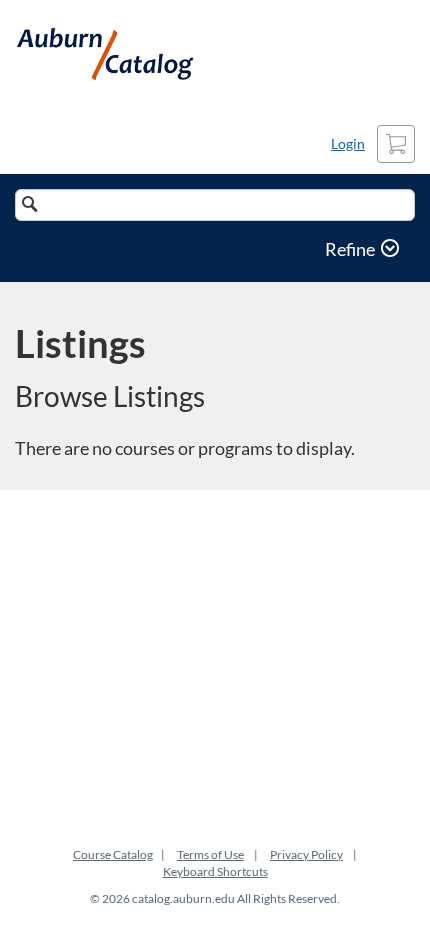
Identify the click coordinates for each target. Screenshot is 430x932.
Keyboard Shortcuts (215, 871)
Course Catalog (113, 854)
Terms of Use (210, 854)
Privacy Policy (306, 854)
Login (348, 143)
